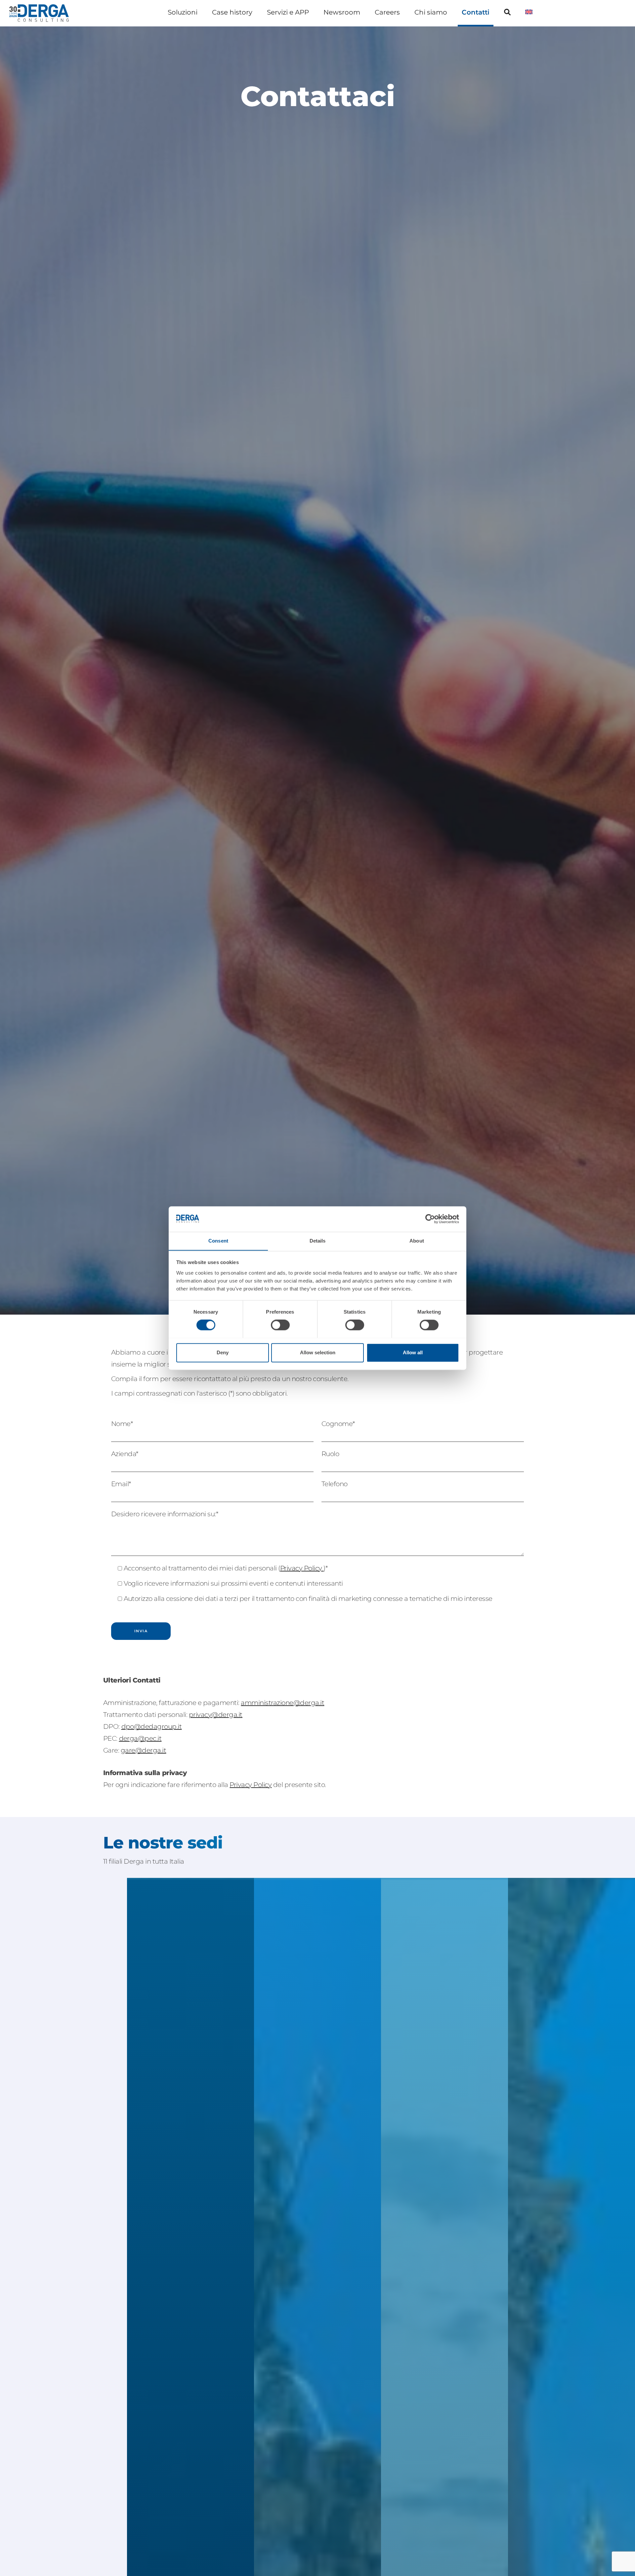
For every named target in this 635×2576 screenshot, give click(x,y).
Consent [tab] (218, 1241)
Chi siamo (431, 12)
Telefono (335, 1484)
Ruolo (330, 1454)
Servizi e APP (288, 12)
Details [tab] (318, 1241)
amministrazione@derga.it (282, 1703)
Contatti (476, 12)
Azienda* (125, 1454)
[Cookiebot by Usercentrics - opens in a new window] (430, 1219)
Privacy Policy (302, 1568)
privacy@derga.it (216, 1715)
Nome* (122, 1424)
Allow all (413, 1352)
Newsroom (342, 12)
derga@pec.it (140, 1738)
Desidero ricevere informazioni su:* (165, 1514)
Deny (223, 1352)
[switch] (280, 1325)
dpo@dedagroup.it (152, 1726)
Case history (232, 12)
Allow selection (318, 1352)
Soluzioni (183, 12)
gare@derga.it (144, 1750)
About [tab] (417, 1241)
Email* (121, 1484)
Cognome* (338, 1424)
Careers (387, 12)
